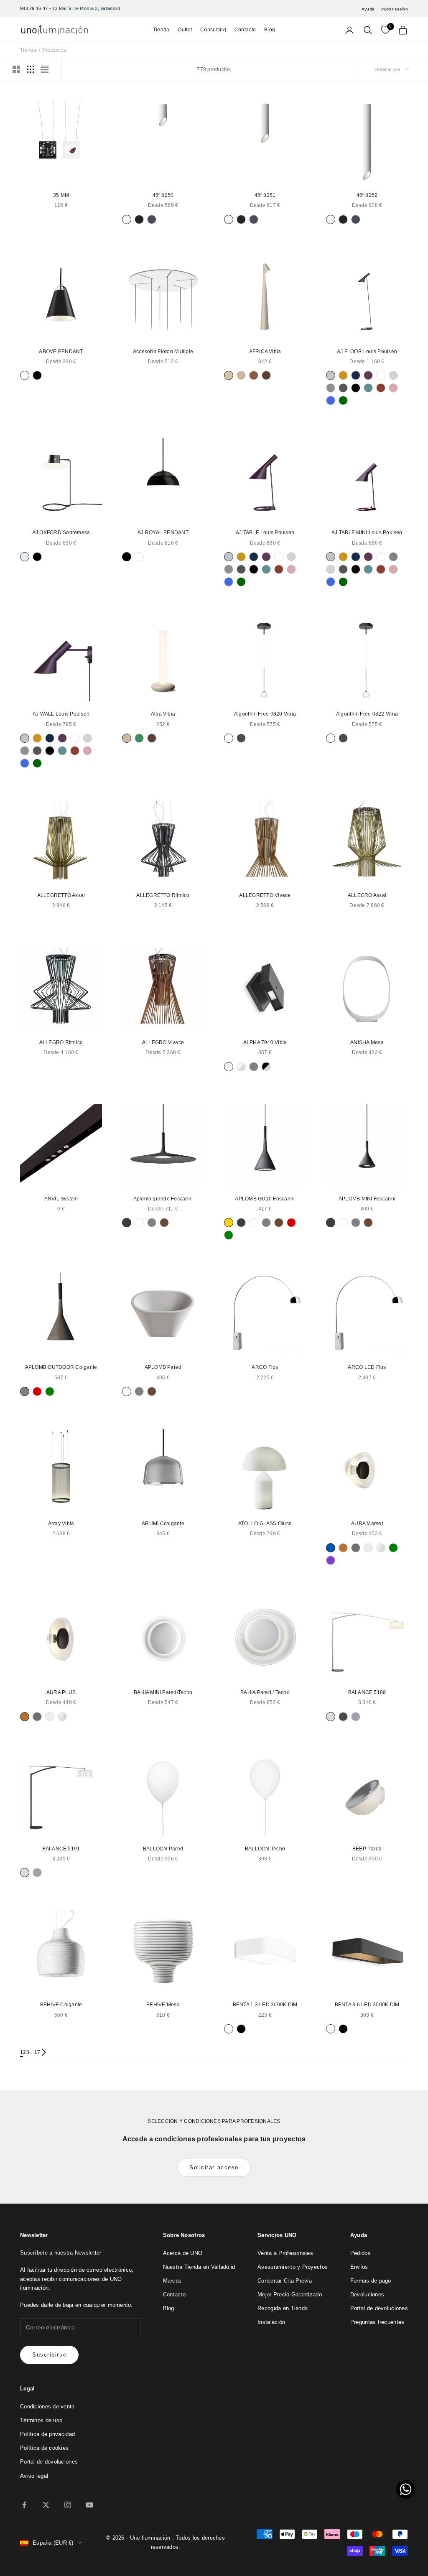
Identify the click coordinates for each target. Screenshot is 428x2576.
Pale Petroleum (368, 388)
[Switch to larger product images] (16, 69)
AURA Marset (367, 1524)
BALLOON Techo (265, 1849)
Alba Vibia (163, 714)
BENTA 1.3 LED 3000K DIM (265, 2005)
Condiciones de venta (47, 2407)
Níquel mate (356, 1717)
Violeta (331, 1560)
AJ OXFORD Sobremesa (61, 533)
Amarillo (229, 1223)
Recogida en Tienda (283, 2308)
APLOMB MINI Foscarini (367, 1199)
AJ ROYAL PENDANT (163, 533)
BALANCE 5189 (367, 1692)
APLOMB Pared (163, 1367)
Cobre (343, 1548)
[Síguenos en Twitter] (46, 2505)
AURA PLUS (61, 1692)
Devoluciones (367, 2294)
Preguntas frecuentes (377, 2322)
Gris (393, 557)
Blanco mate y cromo (241, 1067)
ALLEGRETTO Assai (61, 895)
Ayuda (368, 9)
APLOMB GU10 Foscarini (265, 1199)
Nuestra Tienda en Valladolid (199, 2267)
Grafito (241, 738)
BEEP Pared (367, 1849)
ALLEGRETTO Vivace (265, 895)
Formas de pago (371, 2281)
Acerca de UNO (183, 2253)
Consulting (213, 30)
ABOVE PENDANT (61, 352)
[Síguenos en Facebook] (24, 2505)
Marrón (164, 1223)
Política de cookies (44, 2448)
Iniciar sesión (395, 9)
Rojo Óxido (381, 388)
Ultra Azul (331, 400)
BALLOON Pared (163, 1849)
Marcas (172, 2281)
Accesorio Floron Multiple (163, 352)
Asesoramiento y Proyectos (293, 2267)
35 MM (61, 195)
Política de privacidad (47, 2434)
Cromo (331, 1717)
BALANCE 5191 (61, 1849)
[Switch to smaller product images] (31, 69)
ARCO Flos (265, 1367)
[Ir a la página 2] (44, 2052)
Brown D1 (254, 375)
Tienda (161, 30)
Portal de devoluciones (379, 2308)
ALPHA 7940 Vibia (265, 1042)
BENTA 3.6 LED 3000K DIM (367, 2005)
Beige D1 (229, 375)
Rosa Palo (393, 388)
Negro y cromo (266, 1067)
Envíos (359, 2267)
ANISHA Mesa (367, 1042)
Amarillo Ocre (343, 375)
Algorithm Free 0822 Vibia (367, 714)
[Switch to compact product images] (45, 69)
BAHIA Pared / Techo (265, 1692)
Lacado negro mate (139, 219)
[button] (406, 2489)
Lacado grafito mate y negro (254, 1067)
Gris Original (331, 388)
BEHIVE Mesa (163, 2005)
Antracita (127, 1223)
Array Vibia (61, 1524)
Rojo (291, 1223)
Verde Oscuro (343, 400)
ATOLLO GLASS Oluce (265, 1524)
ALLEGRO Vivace (163, 1042)
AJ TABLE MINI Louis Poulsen (367, 533)
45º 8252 (367, 195)
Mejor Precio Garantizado (290, 2294)
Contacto (245, 30)
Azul (331, 1548)
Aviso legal (34, 2476)
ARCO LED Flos (367, 1367)
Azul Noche (356, 375)
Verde (229, 1235)
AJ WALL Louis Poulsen (61, 714)
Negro (37, 375)
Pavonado (152, 219)
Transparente (381, 1548)
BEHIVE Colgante (61, 2005)
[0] (385, 30)
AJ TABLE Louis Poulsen (265, 533)
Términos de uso (41, 2420)
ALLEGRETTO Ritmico (163, 895)
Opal (25, 557)
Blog (270, 30)
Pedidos (360, 2253)
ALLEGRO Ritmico (61, 1042)
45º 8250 (163, 195)
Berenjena (368, 375)
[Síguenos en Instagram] (68, 2505)
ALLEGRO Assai (367, 895)
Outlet (185, 30)
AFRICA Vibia (265, 352)
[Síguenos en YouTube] (89, 2505)
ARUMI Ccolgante (163, 1524)
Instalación (271, 2322)
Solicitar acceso (214, 2167)
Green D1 (139, 738)
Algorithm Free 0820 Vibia (265, 714)
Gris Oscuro (343, 388)
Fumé (356, 1548)
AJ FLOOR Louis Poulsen (367, 352)
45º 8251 (265, 195)
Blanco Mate (127, 219)
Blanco (25, 375)
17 (37, 2052)
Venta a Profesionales (285, 2253)
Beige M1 (241, 375)
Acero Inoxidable (331, 375)
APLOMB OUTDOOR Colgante (61, 1367)
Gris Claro (393, 375)
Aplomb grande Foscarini (163, 1199)
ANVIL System (61, 1199)
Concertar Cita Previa (285, 2281)
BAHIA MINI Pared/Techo (163, 1692)
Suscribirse (49, 2355)
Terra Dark (266, 375)
